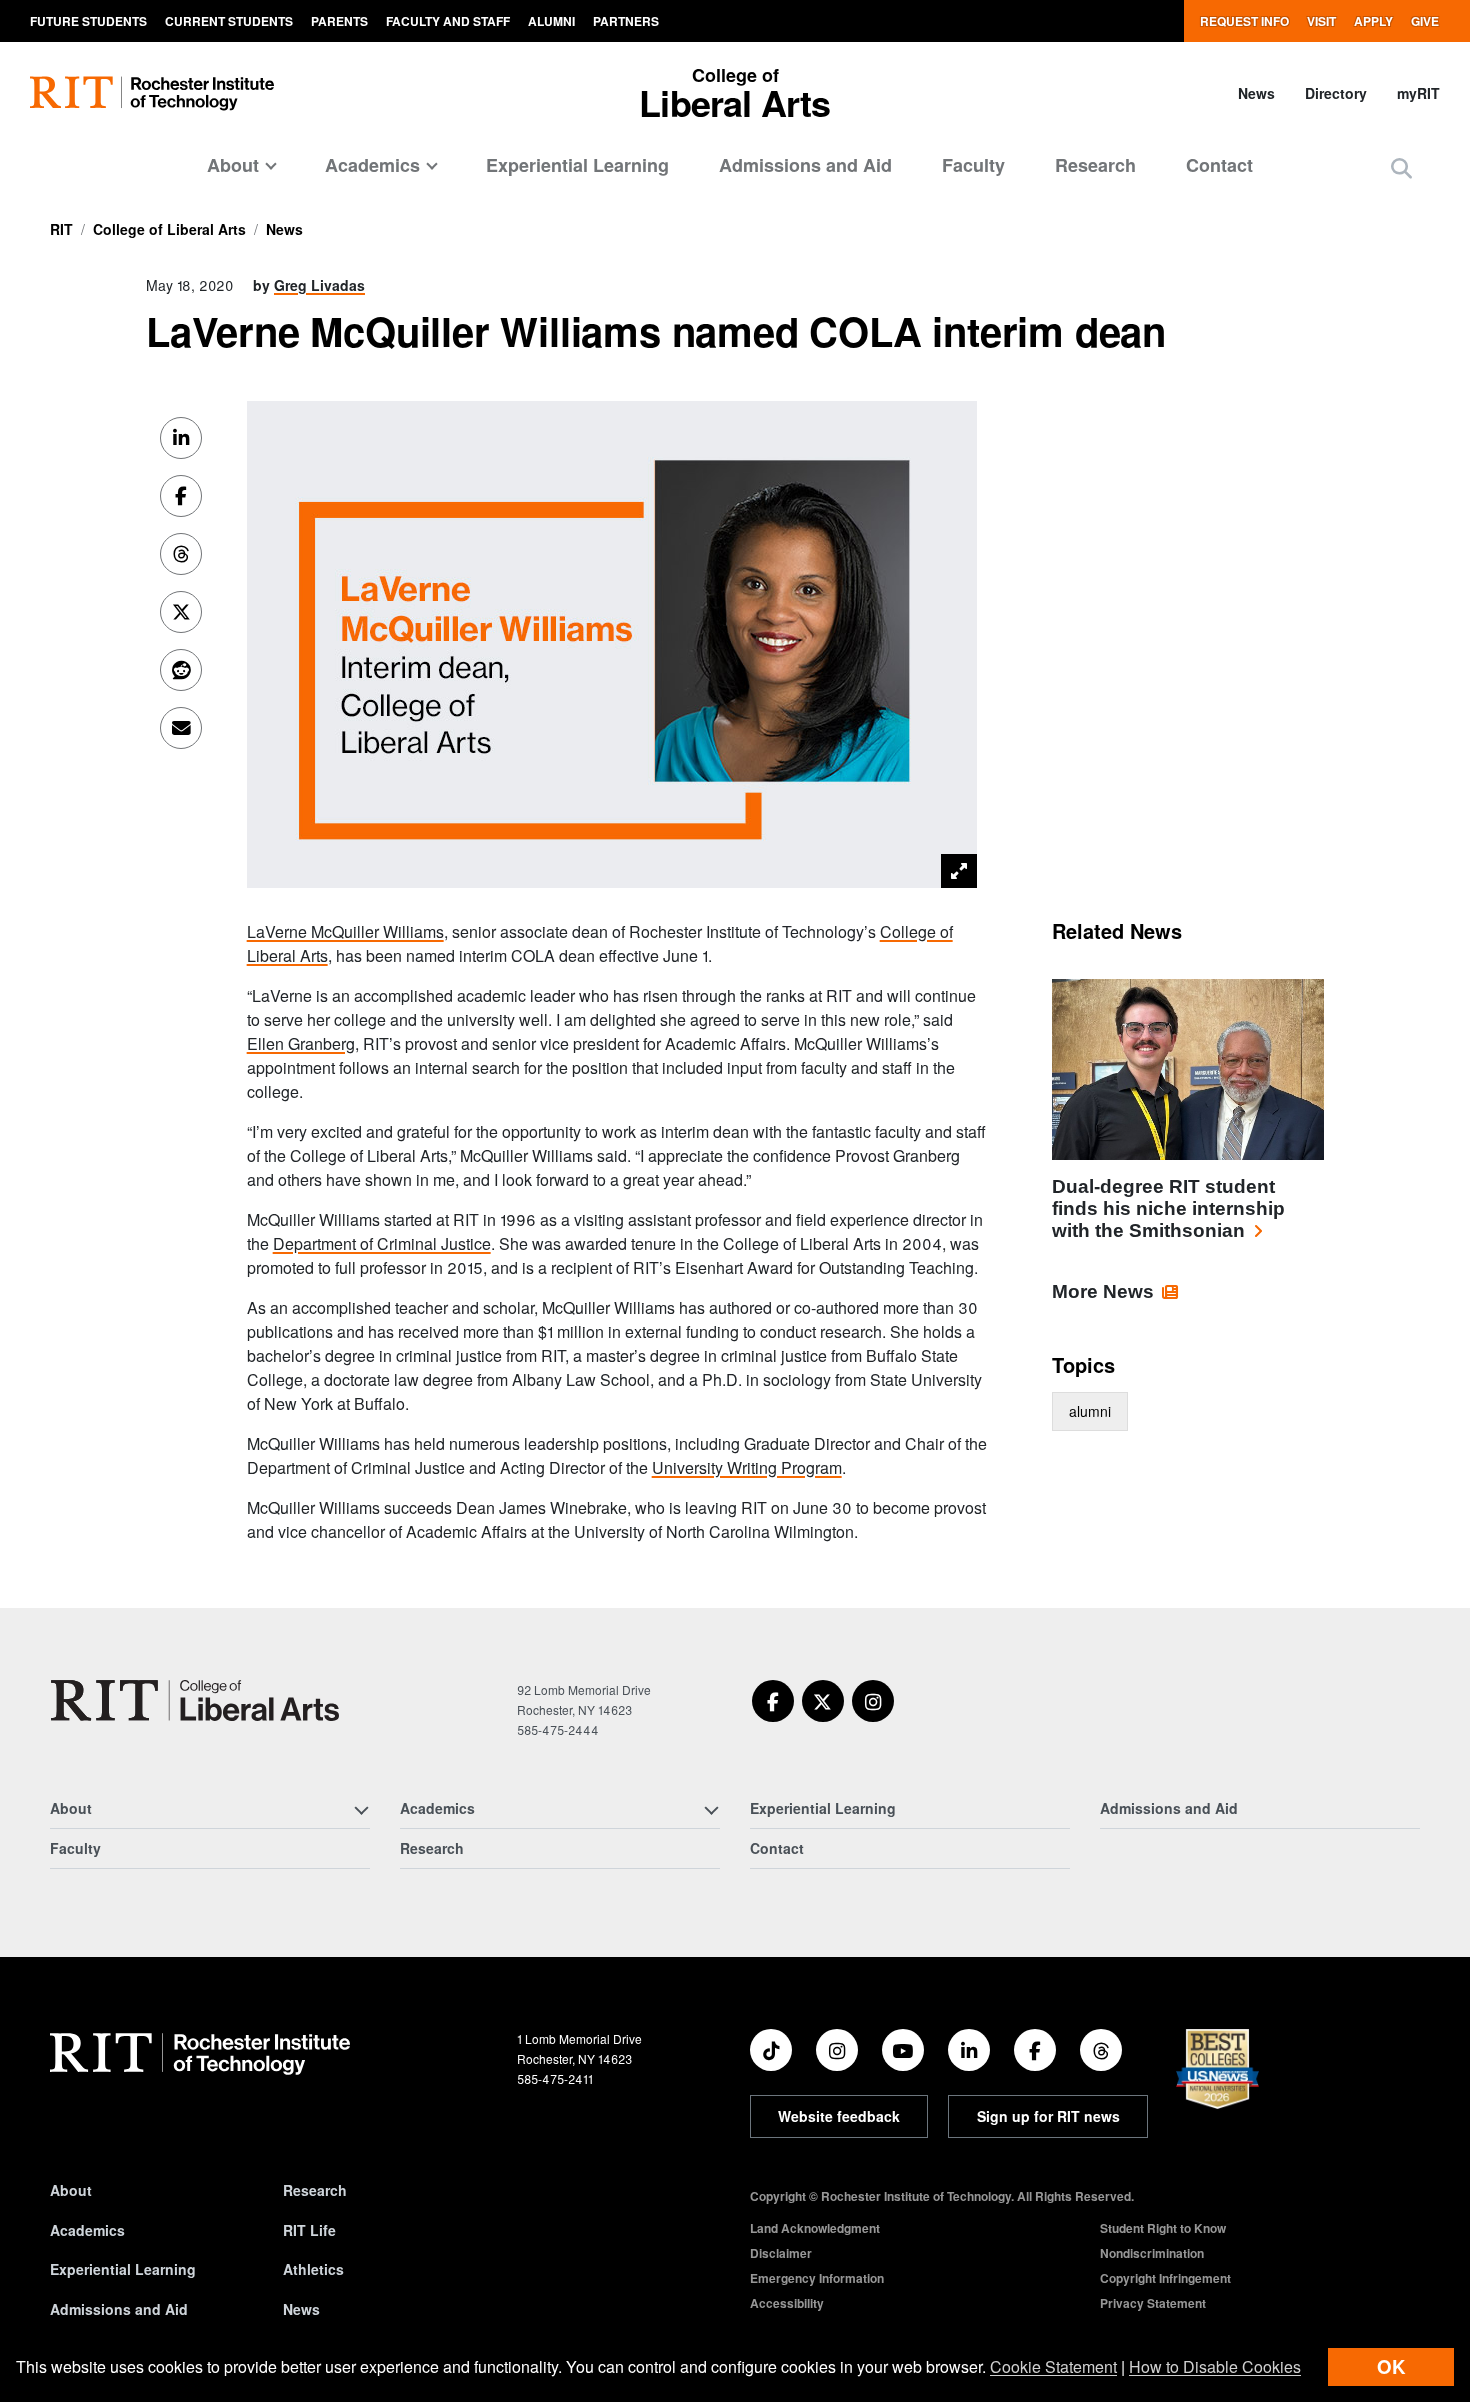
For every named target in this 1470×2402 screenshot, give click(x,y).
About (71, 2190)
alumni (1090, 1411)
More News (1103, 1291)
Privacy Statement (1153, 2303)
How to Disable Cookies (1215, 2366)
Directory (1336, 93)
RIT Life (309, 2230)
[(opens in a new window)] (773, 1701)
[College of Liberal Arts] (194, 1700)
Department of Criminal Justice (382, 1243)
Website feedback (839, 2116)
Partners (626, 21)
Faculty (973, 165)
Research (1095, 165)
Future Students (88, 21)
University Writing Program (747, 1467)
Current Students (229, 21)
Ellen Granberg (301, 1043)
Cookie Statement (1053, 2366)
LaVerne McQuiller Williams (345, 931)
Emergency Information (817, 2278)
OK (1391, 2366)
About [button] (233, 165)
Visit (1321, 21)
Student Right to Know (1163, 2228)
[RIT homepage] (152, 93)
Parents (339, 21)
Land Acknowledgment (815, 2228)
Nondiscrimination (1152, 2253)
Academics (87, 2230)
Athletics (313, 2269)
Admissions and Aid (805, 165)
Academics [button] (372, 165)
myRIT (1418, 93)
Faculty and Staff (448, 21)
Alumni (551, 21)
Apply (1373, 21)
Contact (1219, 165)
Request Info (1244, 21)
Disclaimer (781, 2253)
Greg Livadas (319, 285)
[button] (1401, 167)
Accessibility (787, 2303)
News (1256, 93)
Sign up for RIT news (1048, 2116)
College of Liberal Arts (169, 229)
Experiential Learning (577, 165)
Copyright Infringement (1165, 2278)
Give (1425, 21)
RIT (61, 229)
